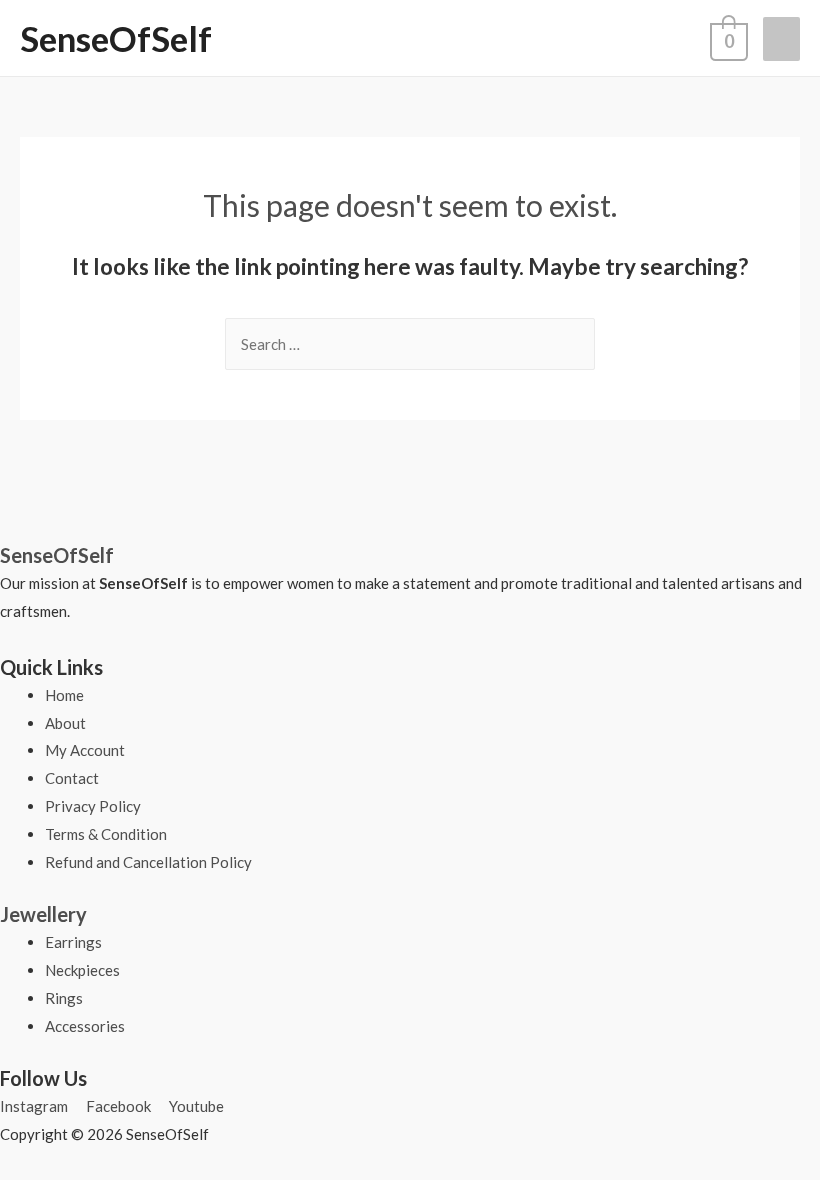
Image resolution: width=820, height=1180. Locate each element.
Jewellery (43, 914)
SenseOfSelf (116, 38)
